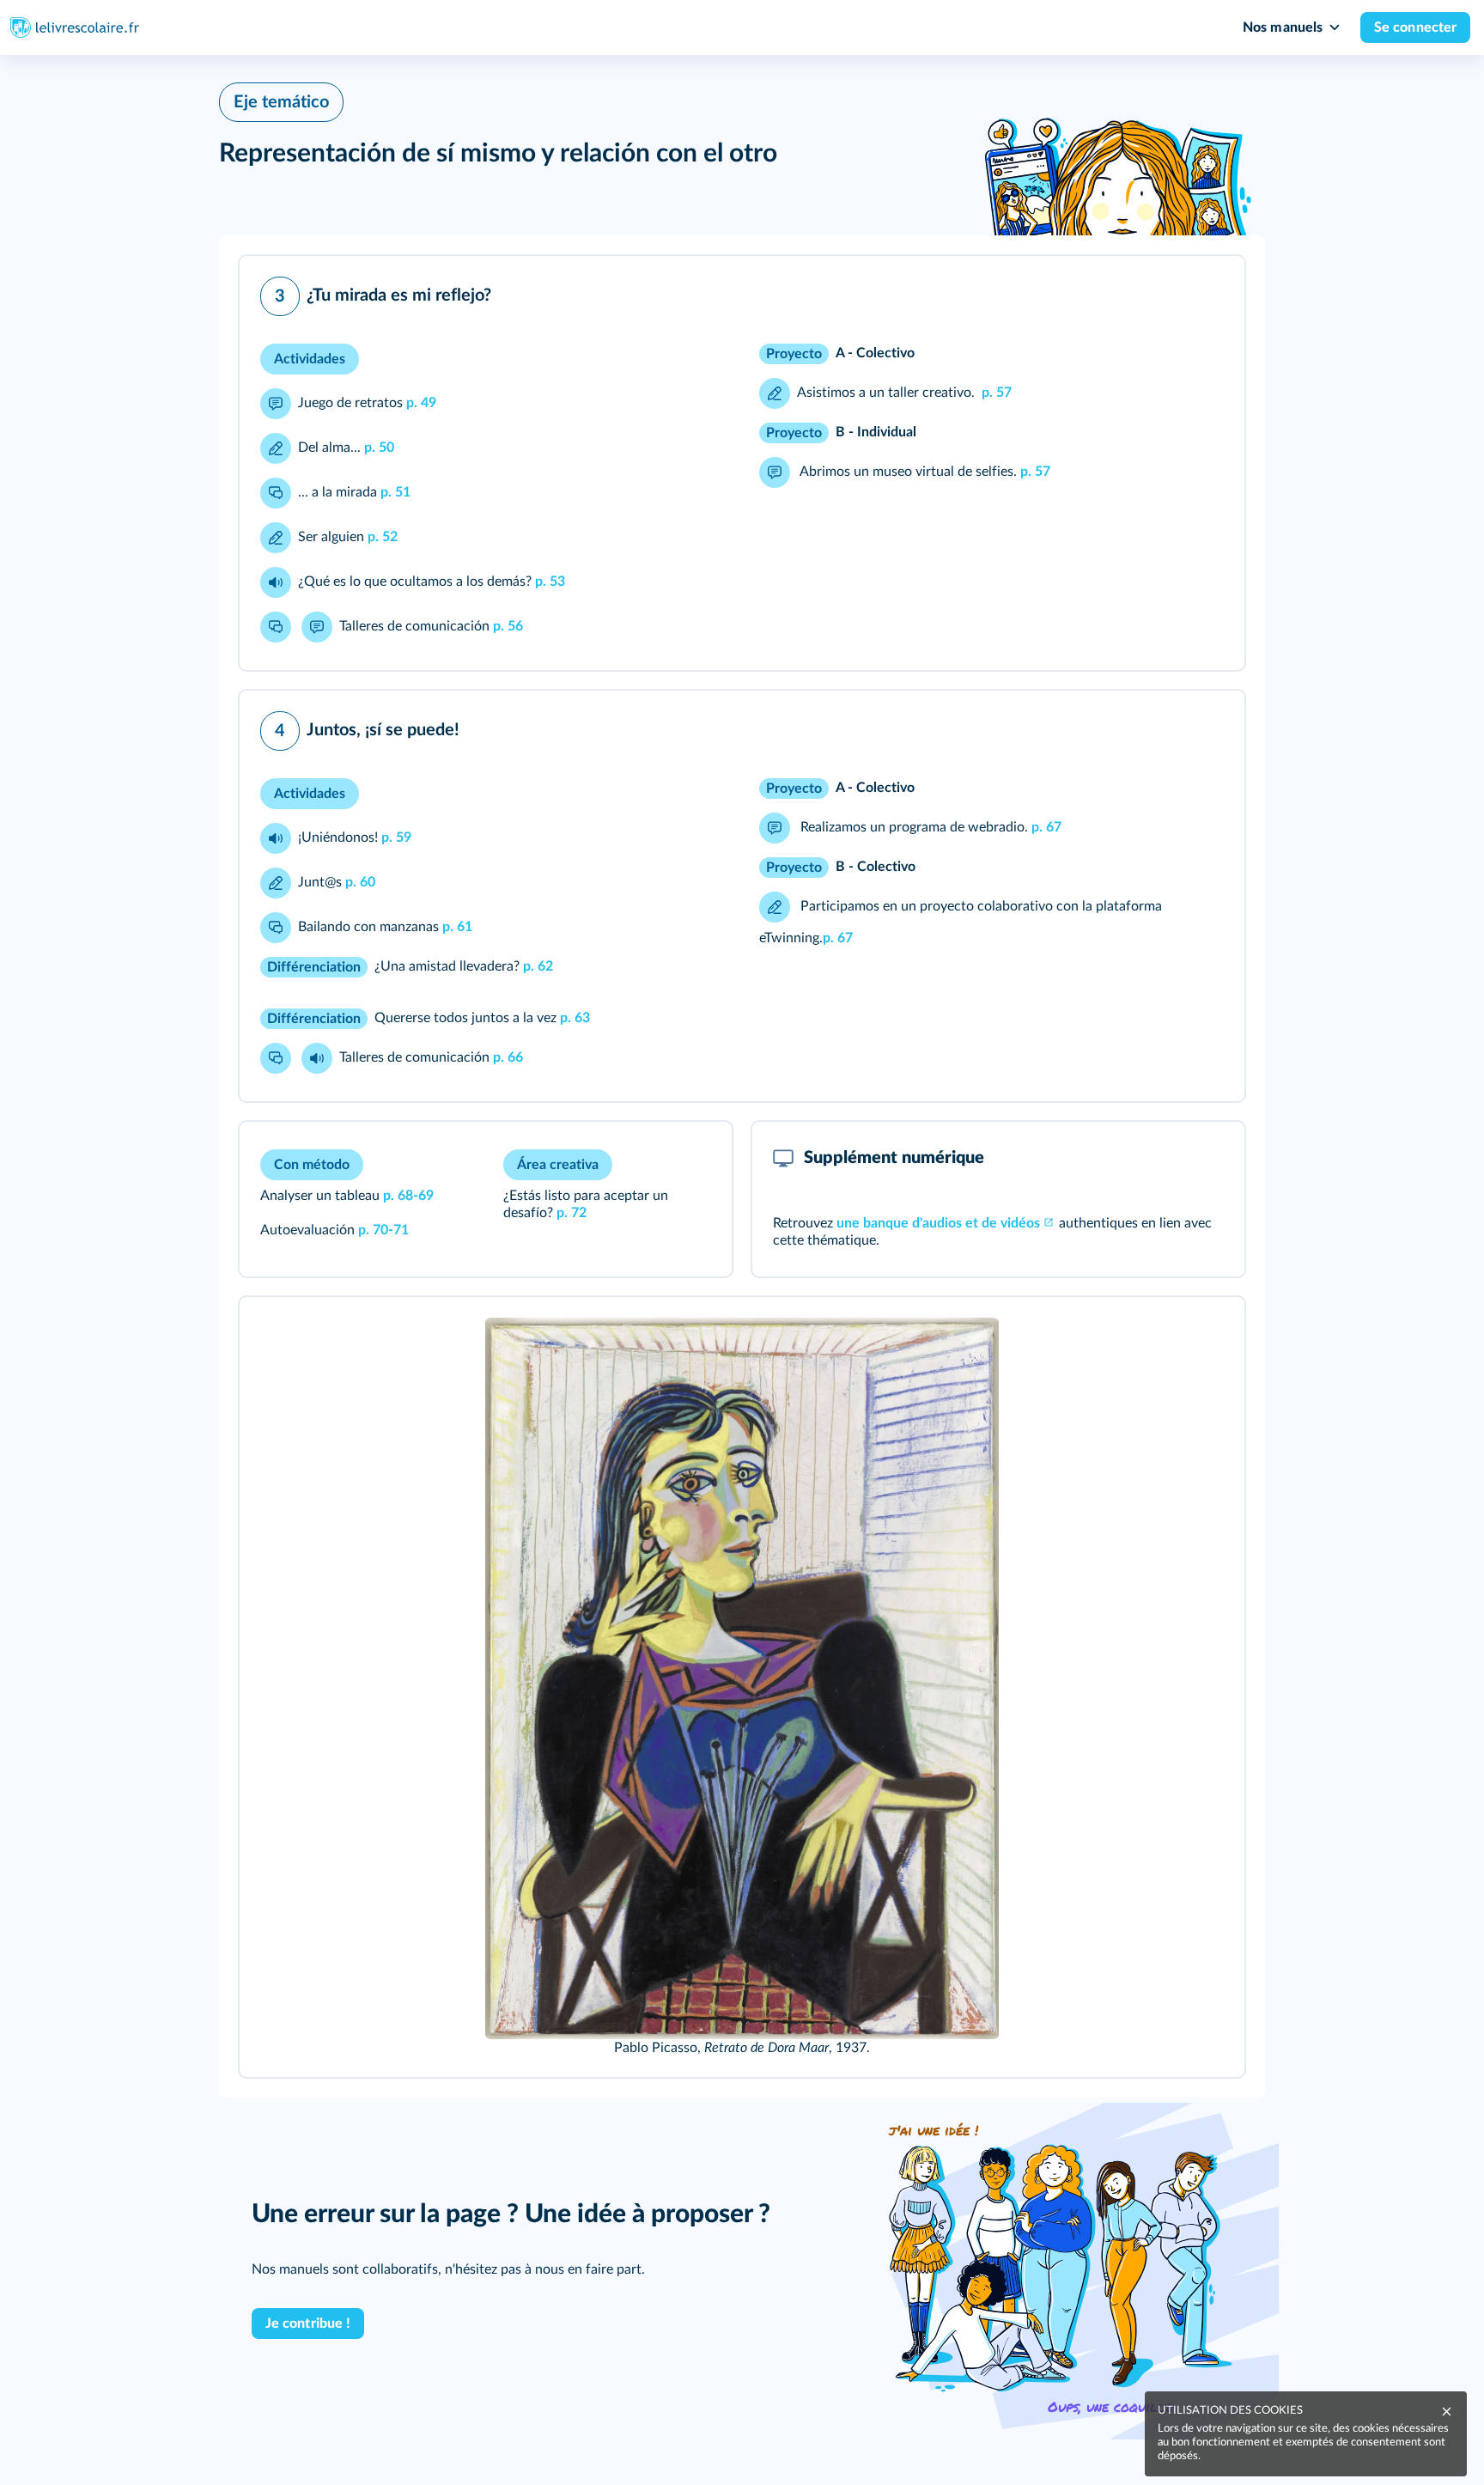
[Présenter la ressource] (1205, 292)
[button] (742, 463)
